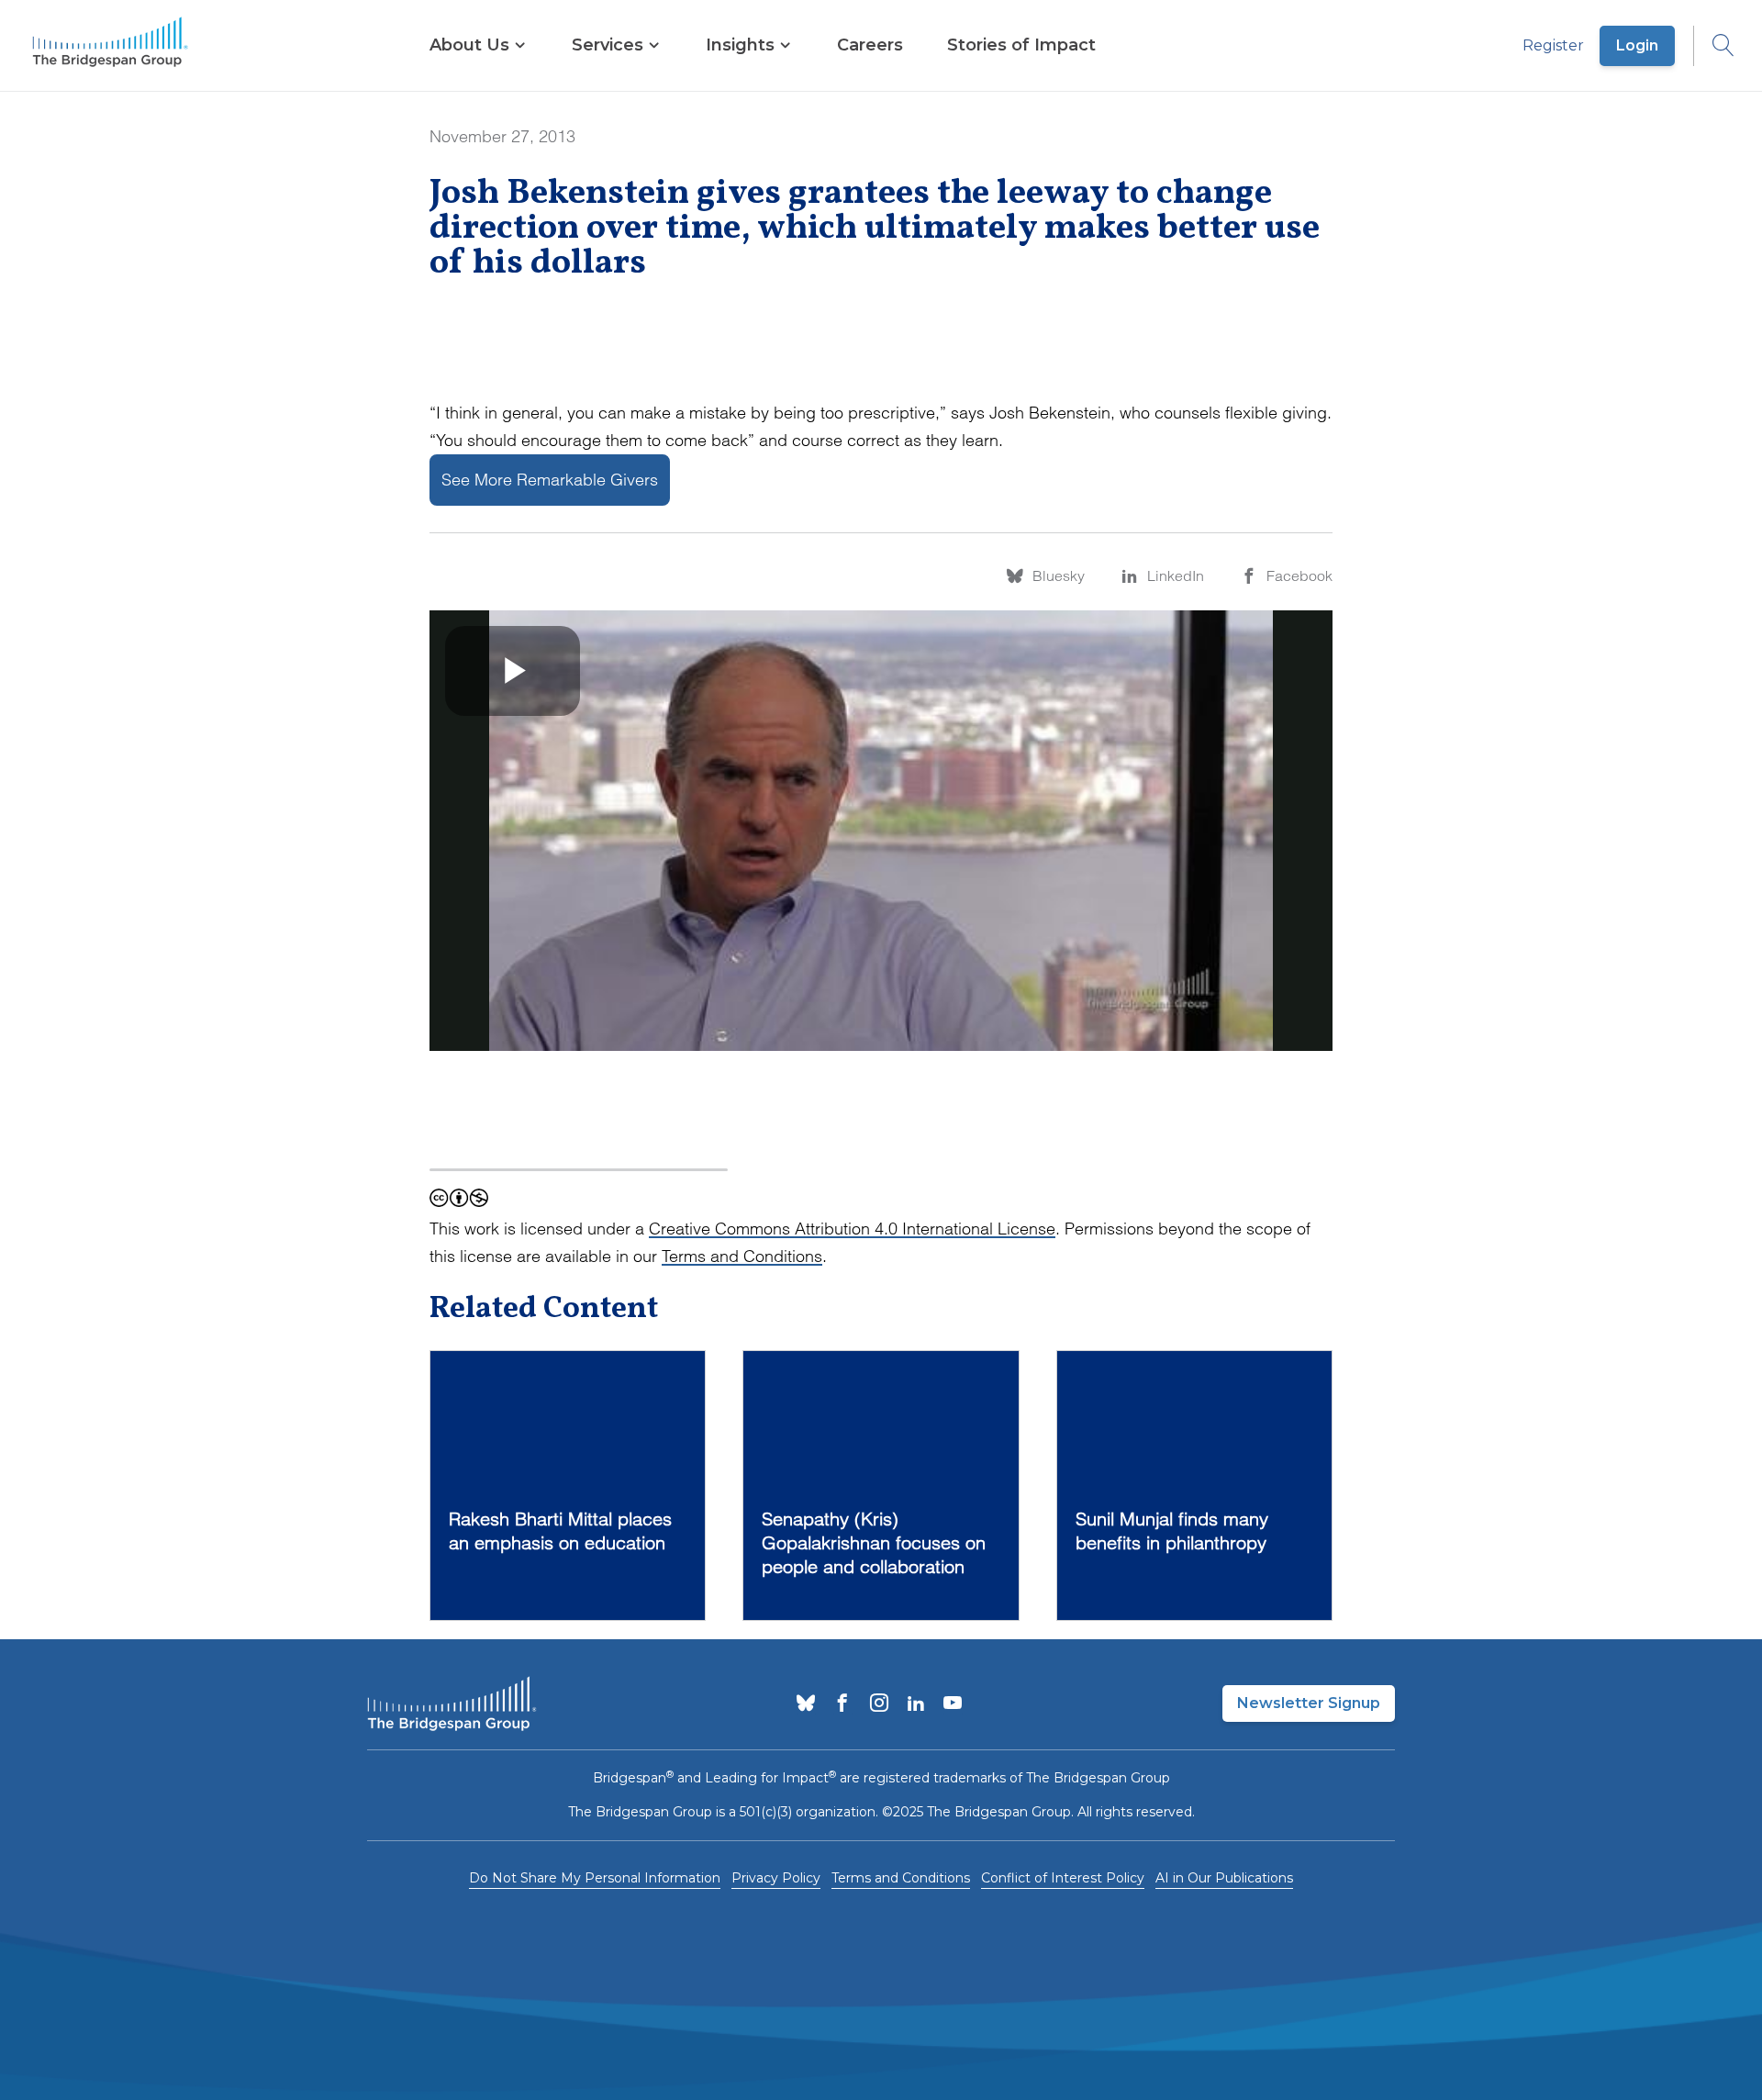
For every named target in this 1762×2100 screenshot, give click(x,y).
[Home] (110, 46)
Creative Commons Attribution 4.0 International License (852, 1229)
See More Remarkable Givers (550, 480)
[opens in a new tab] (806, 1704)
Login (1637, 45)
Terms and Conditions (742, 1256)
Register (1553, 45)
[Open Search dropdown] (1714, 46)
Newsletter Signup (1309, 1703)
